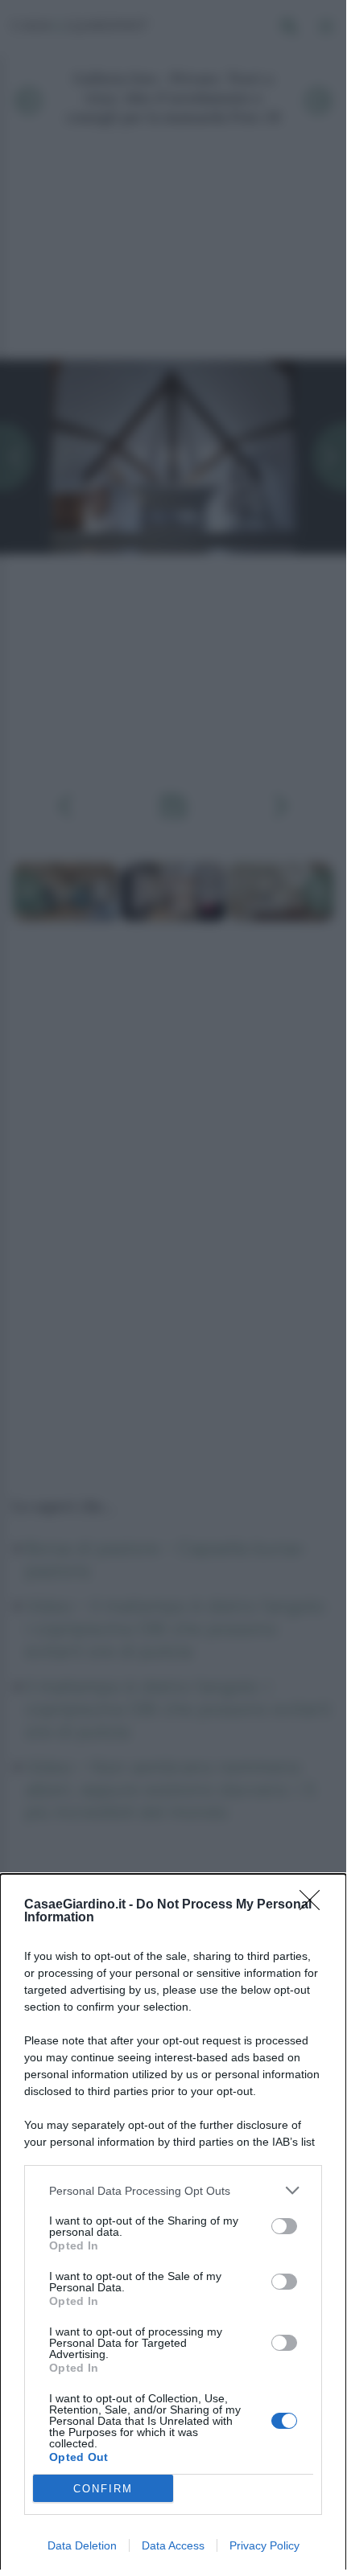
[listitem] (173, 2190)
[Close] (315, 1905)
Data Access (173, 2545)
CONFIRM (103, 2489)
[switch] (284, 2226)
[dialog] (173, 2225)
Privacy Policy (264, 2545)
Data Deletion (82, 2545)
